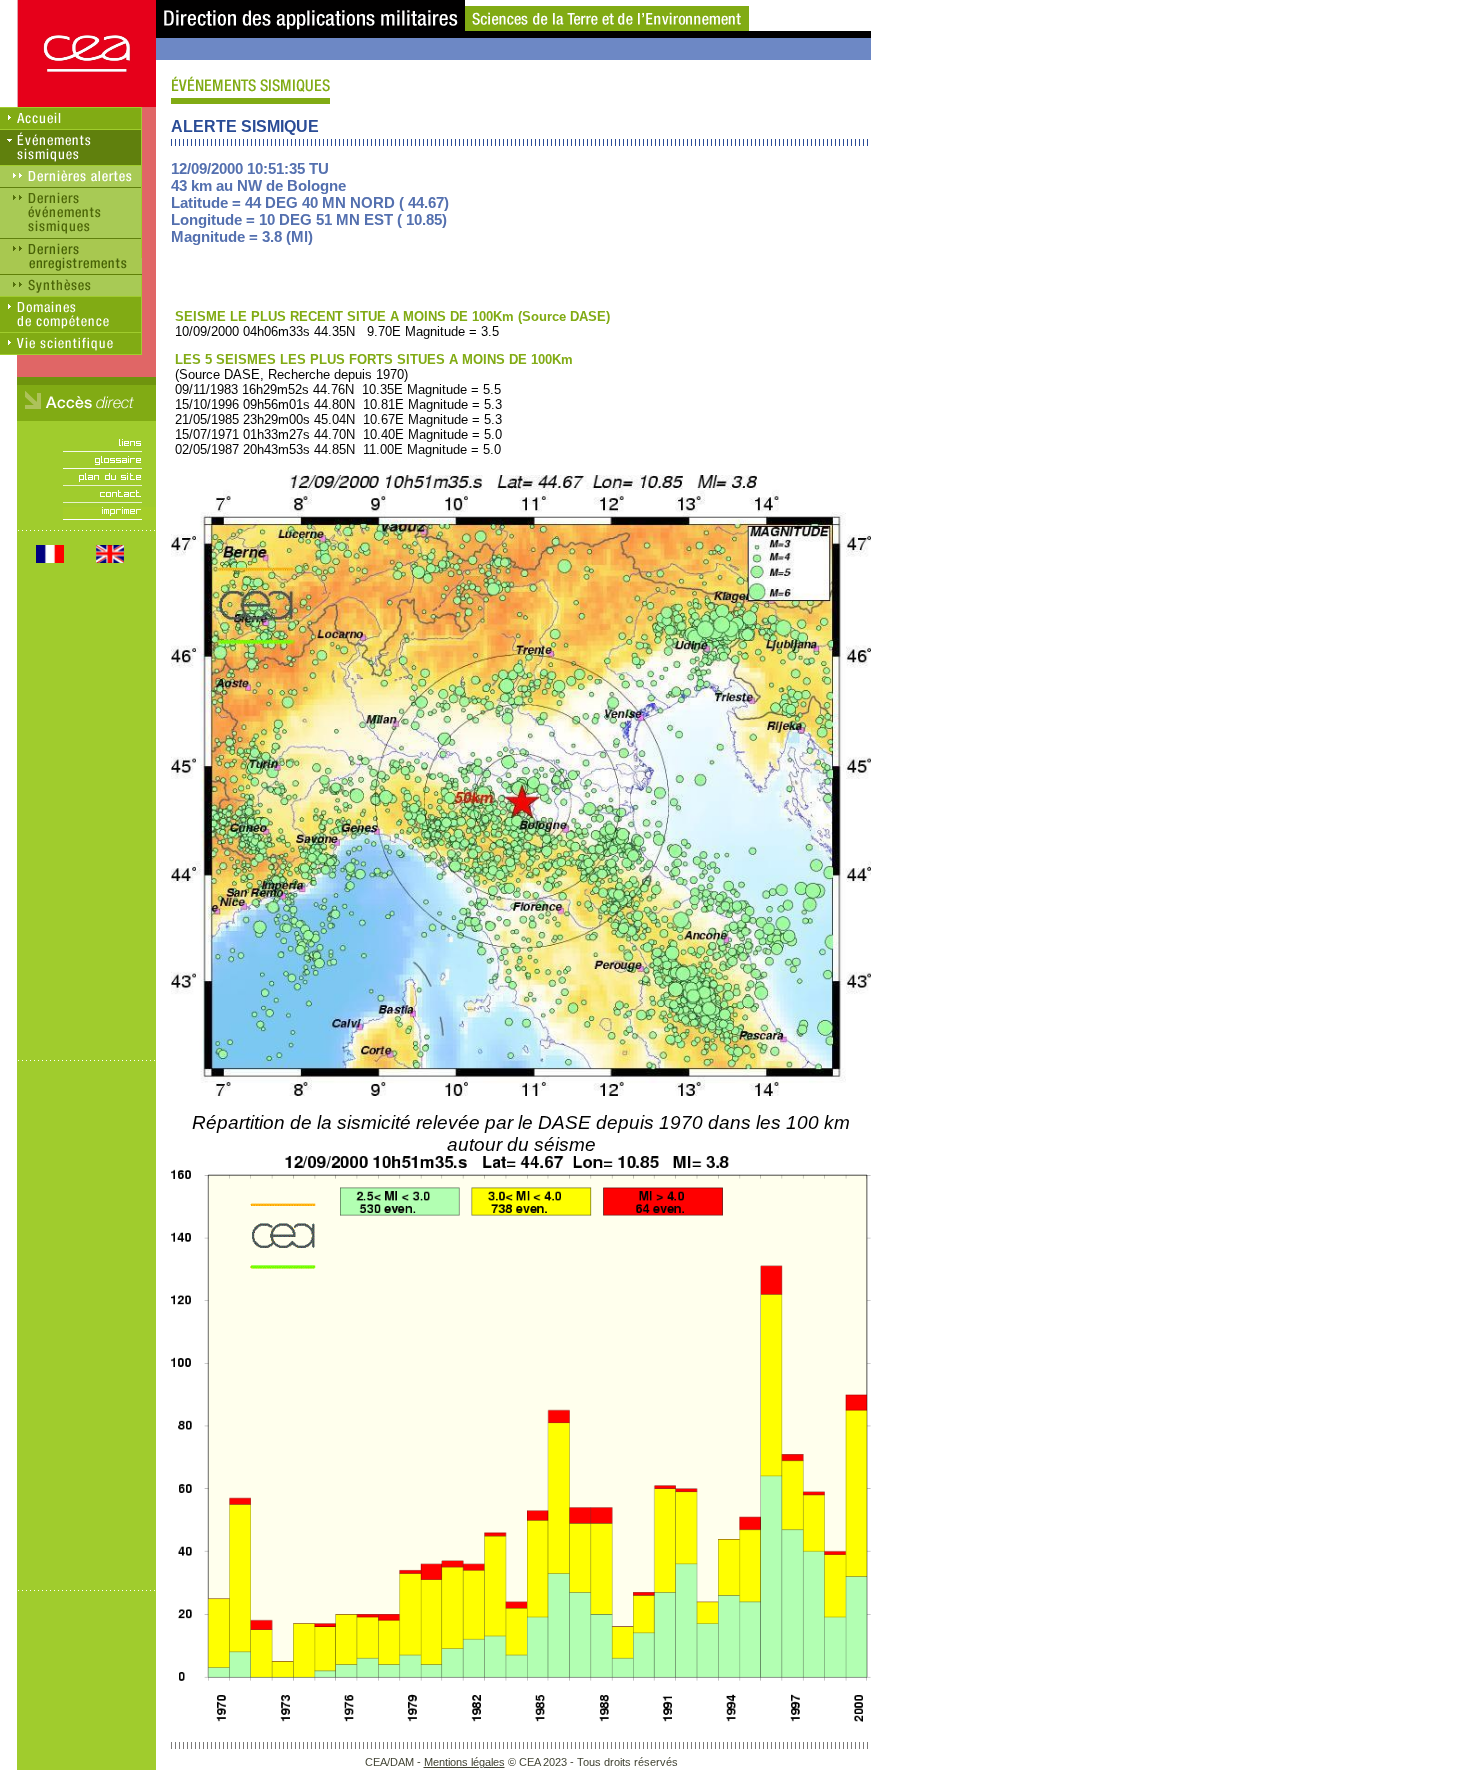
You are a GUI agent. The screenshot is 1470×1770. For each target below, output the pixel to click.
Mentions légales (464, 1762)
